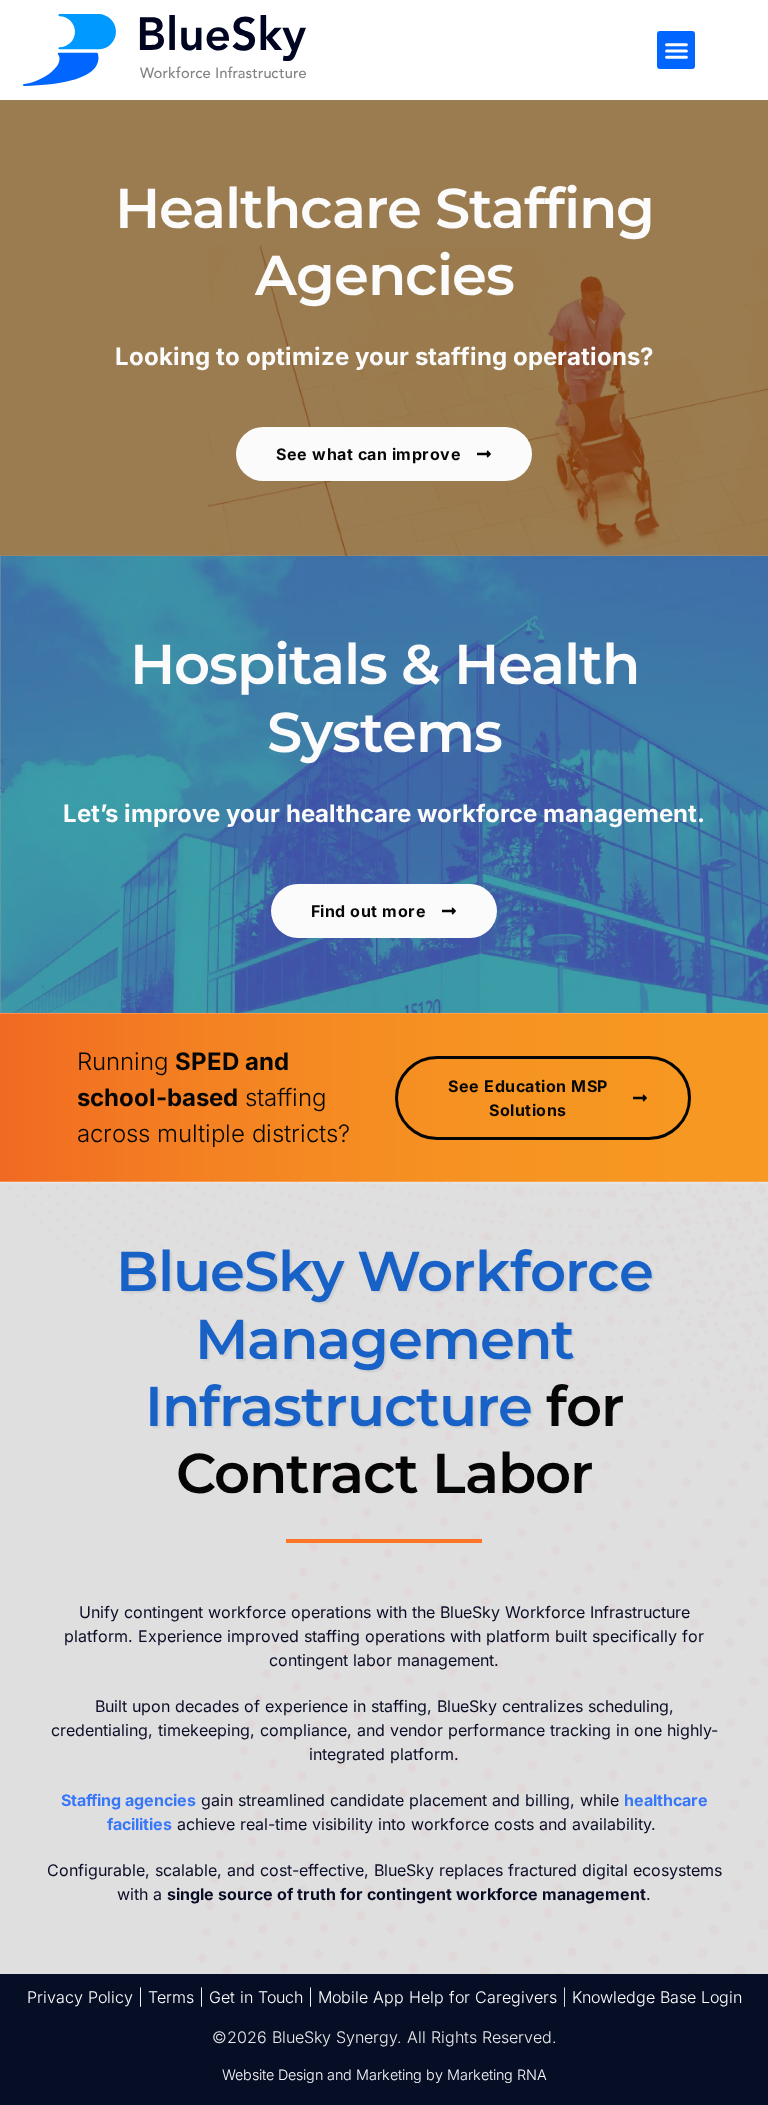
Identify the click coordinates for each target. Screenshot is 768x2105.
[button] (676, 50)
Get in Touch (256, 1997)
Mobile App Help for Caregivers (437, 1997)
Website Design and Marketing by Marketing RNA (384, 2074)
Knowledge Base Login (657, 1997)
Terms (171, 1997)
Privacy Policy (80, 1997)
